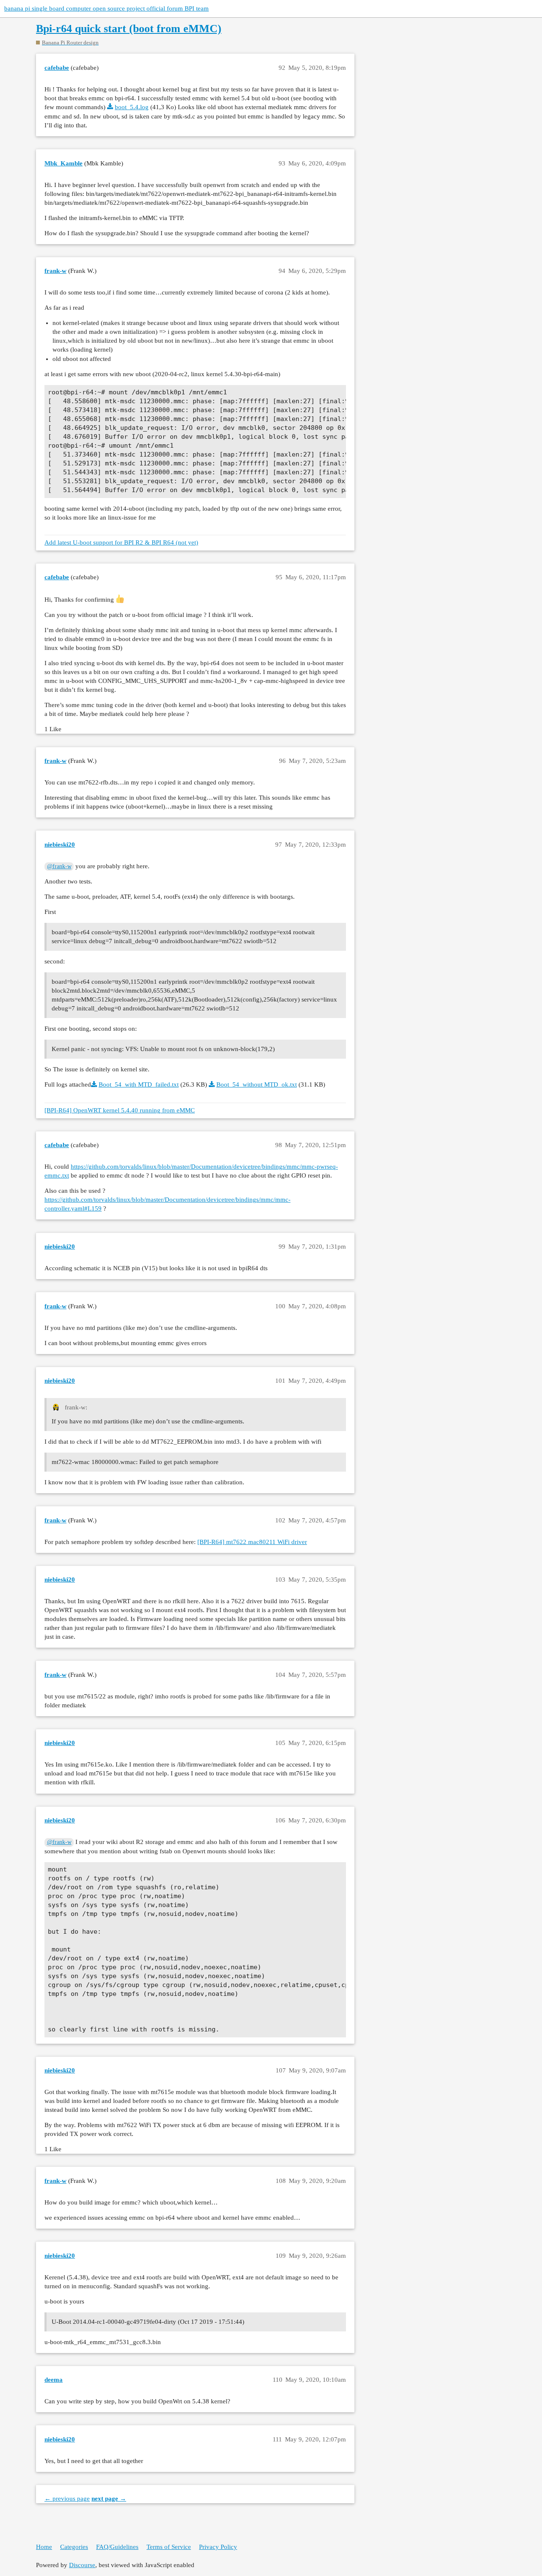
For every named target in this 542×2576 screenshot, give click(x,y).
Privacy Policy (218, 2547)
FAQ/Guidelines (117, 2547)
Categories (74, 2547)
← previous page (67, 2499)
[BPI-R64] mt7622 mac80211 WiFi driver (252, 1542)
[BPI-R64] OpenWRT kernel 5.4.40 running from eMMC (120, 1110)
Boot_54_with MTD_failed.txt (139, 1084)
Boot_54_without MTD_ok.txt (257, 1084)
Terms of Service (169, 2547)
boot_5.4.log (132, 107)
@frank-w (59, 866)
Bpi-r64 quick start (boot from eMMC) (129, 29)
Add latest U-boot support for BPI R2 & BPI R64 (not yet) (121, 542)
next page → (109, 2499)
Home (44, 2547)
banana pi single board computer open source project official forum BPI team (106, 8)
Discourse (82, 2565)
